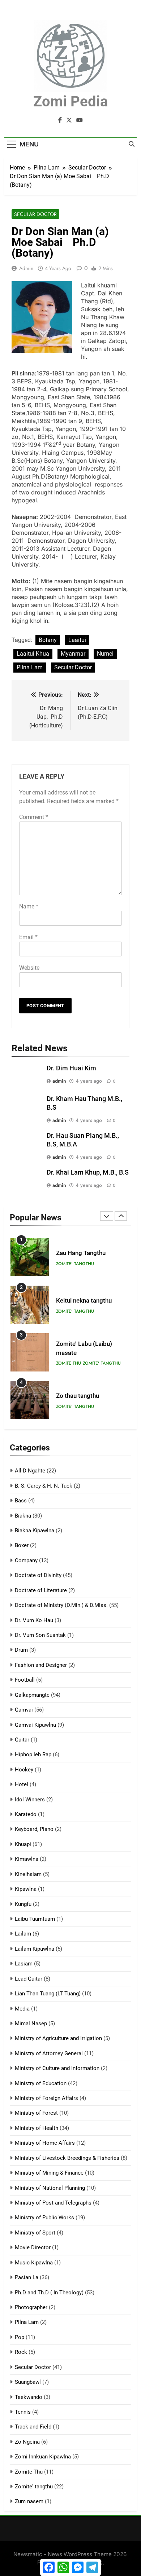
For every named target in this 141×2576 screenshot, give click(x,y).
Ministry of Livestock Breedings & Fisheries (67, 2158)
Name (29, 906)
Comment (34, 817)
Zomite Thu (69, 1363)
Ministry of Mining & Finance (49, 2173)
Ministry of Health (37, 2128)
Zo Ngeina (27, 2442)
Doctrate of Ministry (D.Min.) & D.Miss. (61, 1605)
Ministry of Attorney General (49, 2053)
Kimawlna (27, 1859)
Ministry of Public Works (44, 2218)
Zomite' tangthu (75, 1264)
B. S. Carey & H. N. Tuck (44, 1486)
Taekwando (29, 2397)
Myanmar (73, 654)
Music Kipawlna (34, 2263)
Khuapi (23, 1844)
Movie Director (33, 2247)
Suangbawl (28, 2382)
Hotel (22, 1784)
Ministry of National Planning (50, 2188)
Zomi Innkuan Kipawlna (43, 2457)
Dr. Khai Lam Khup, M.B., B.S (88, 1172)
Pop (20, 2337)
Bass (21, 1501)
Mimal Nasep (31, 2024)
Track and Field (33, 2427)
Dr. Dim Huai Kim (71, 1068)
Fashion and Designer (41, 1665)
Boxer (22, 1545)
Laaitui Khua (33, 654)
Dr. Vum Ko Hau (34, 1620)
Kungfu (23, 1904)
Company (26, 1560)
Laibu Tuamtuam (35, 1919)
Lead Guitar (29, 1979)
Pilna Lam (30, 667)
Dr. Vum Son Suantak (40, 1635)
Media (22, 2009)
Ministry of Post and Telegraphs (53, 2203)
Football (25, 1680)
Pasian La (27, 2277)
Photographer (31, 2307)
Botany (48, 640)
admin (26, 268)
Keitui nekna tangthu (84, 1301)
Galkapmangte (32, 1695)
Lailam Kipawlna (35, 1949)
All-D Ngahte (30, 1471)
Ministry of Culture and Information (57, 2068)
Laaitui (77, 640)
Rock (21, 2352)
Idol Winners (30, 1800)
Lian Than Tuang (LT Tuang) (48, 1994)
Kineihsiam (28, 1874)
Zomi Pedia (70, 102)
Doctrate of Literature (41, 1590)
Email (28, 937)
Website (29, 968)
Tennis (23, 2412)
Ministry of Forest (36, 2113)
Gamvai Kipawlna (35, 1725)
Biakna (23, 1516)
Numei (105, 654)
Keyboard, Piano (34, 1829)
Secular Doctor (35, 214)
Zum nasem (29, 2501)
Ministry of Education (41, 2083)
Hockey (24, 1770)
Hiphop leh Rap (33, 1754)
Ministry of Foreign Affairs (46, 2098)
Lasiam (24, 1964)
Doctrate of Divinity (38, 1575)
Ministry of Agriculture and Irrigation (58, 2038)
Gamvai (24, 1710)
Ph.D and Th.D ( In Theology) (49, 2293)
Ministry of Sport (35, 2233)
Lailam (23, 1934)
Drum (21, 1650)
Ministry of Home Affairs (45, 2143)
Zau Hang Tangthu (81, 1253)
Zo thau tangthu (78, 1396)
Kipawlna (26, 1889)
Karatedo (26, 1814)
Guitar (22, 1740)
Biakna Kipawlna (35, 1531)
